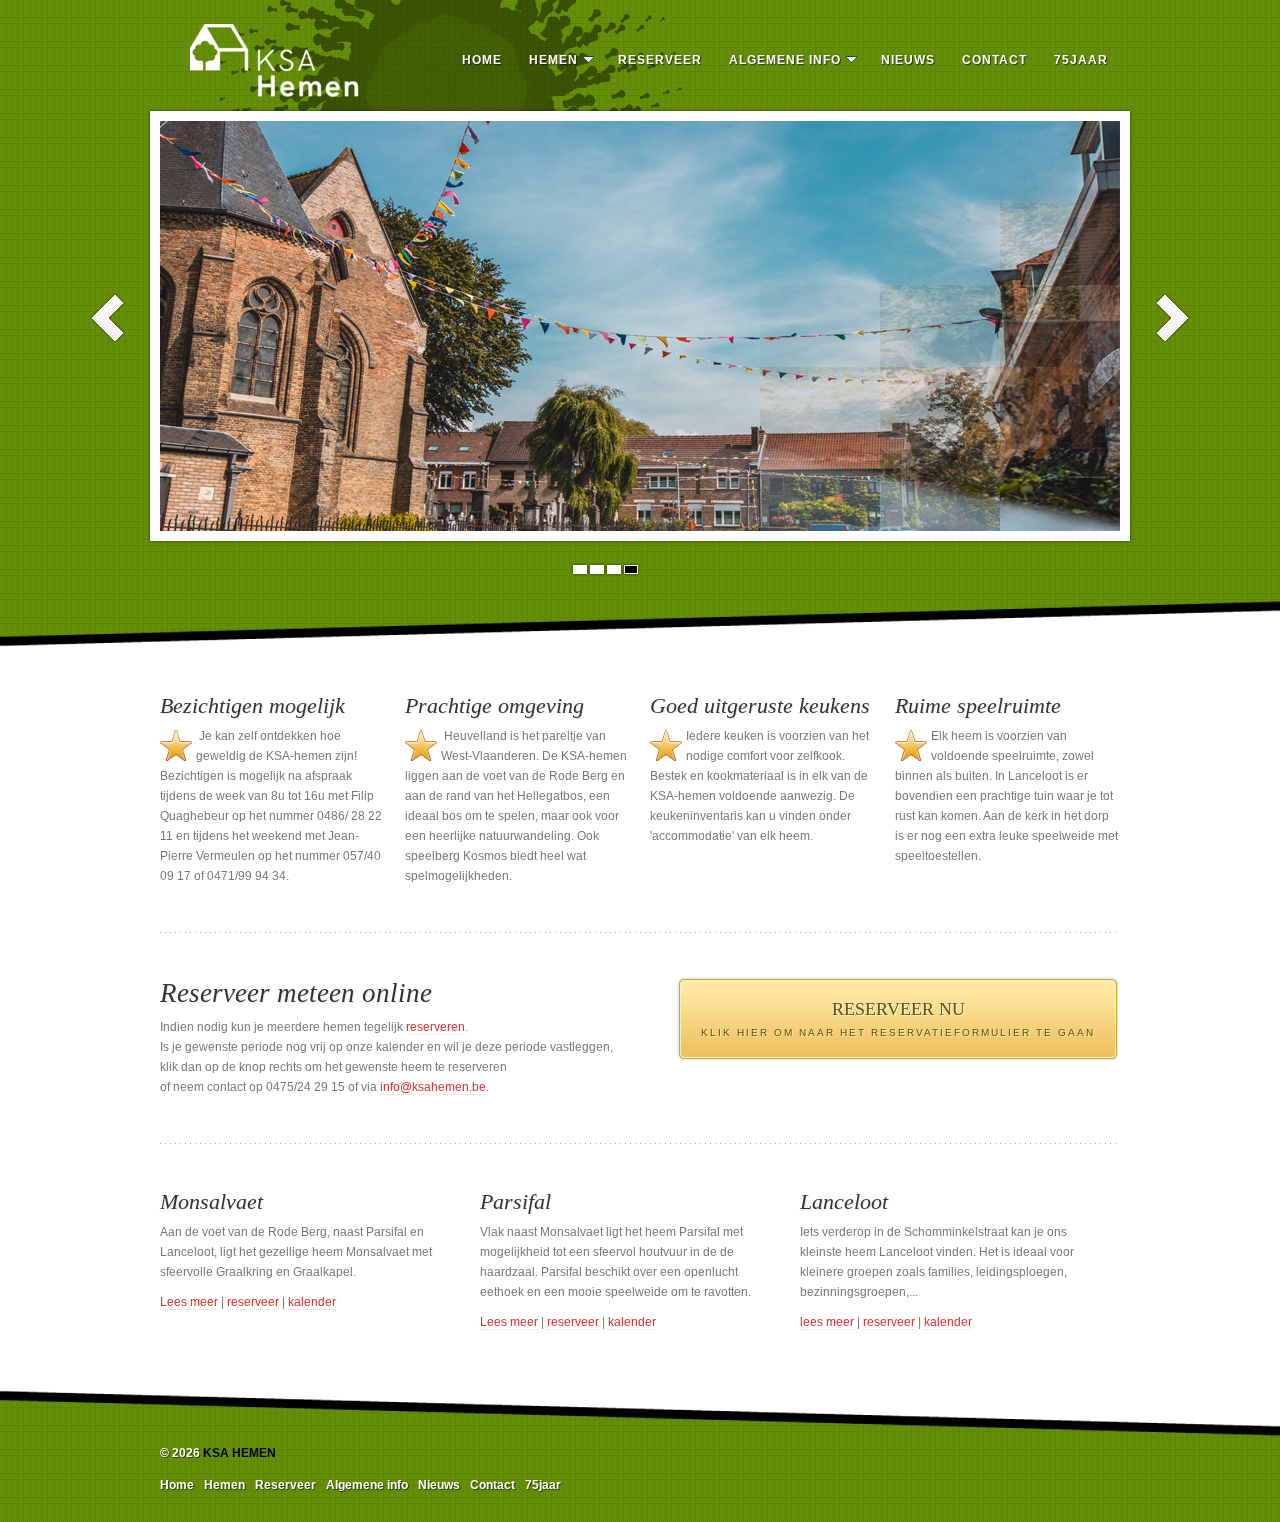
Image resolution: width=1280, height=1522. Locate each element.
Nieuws (908, 60)
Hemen (553, 60)
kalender (312, 1302)
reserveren (435, 1027)
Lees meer (189, 1302)
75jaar (1081, 60)
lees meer (827, 1322)
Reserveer (660, 60)
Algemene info (785, 60)
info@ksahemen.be (433, 1087)
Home (482, 60)
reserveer (253, 1302)
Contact (994, 60)
